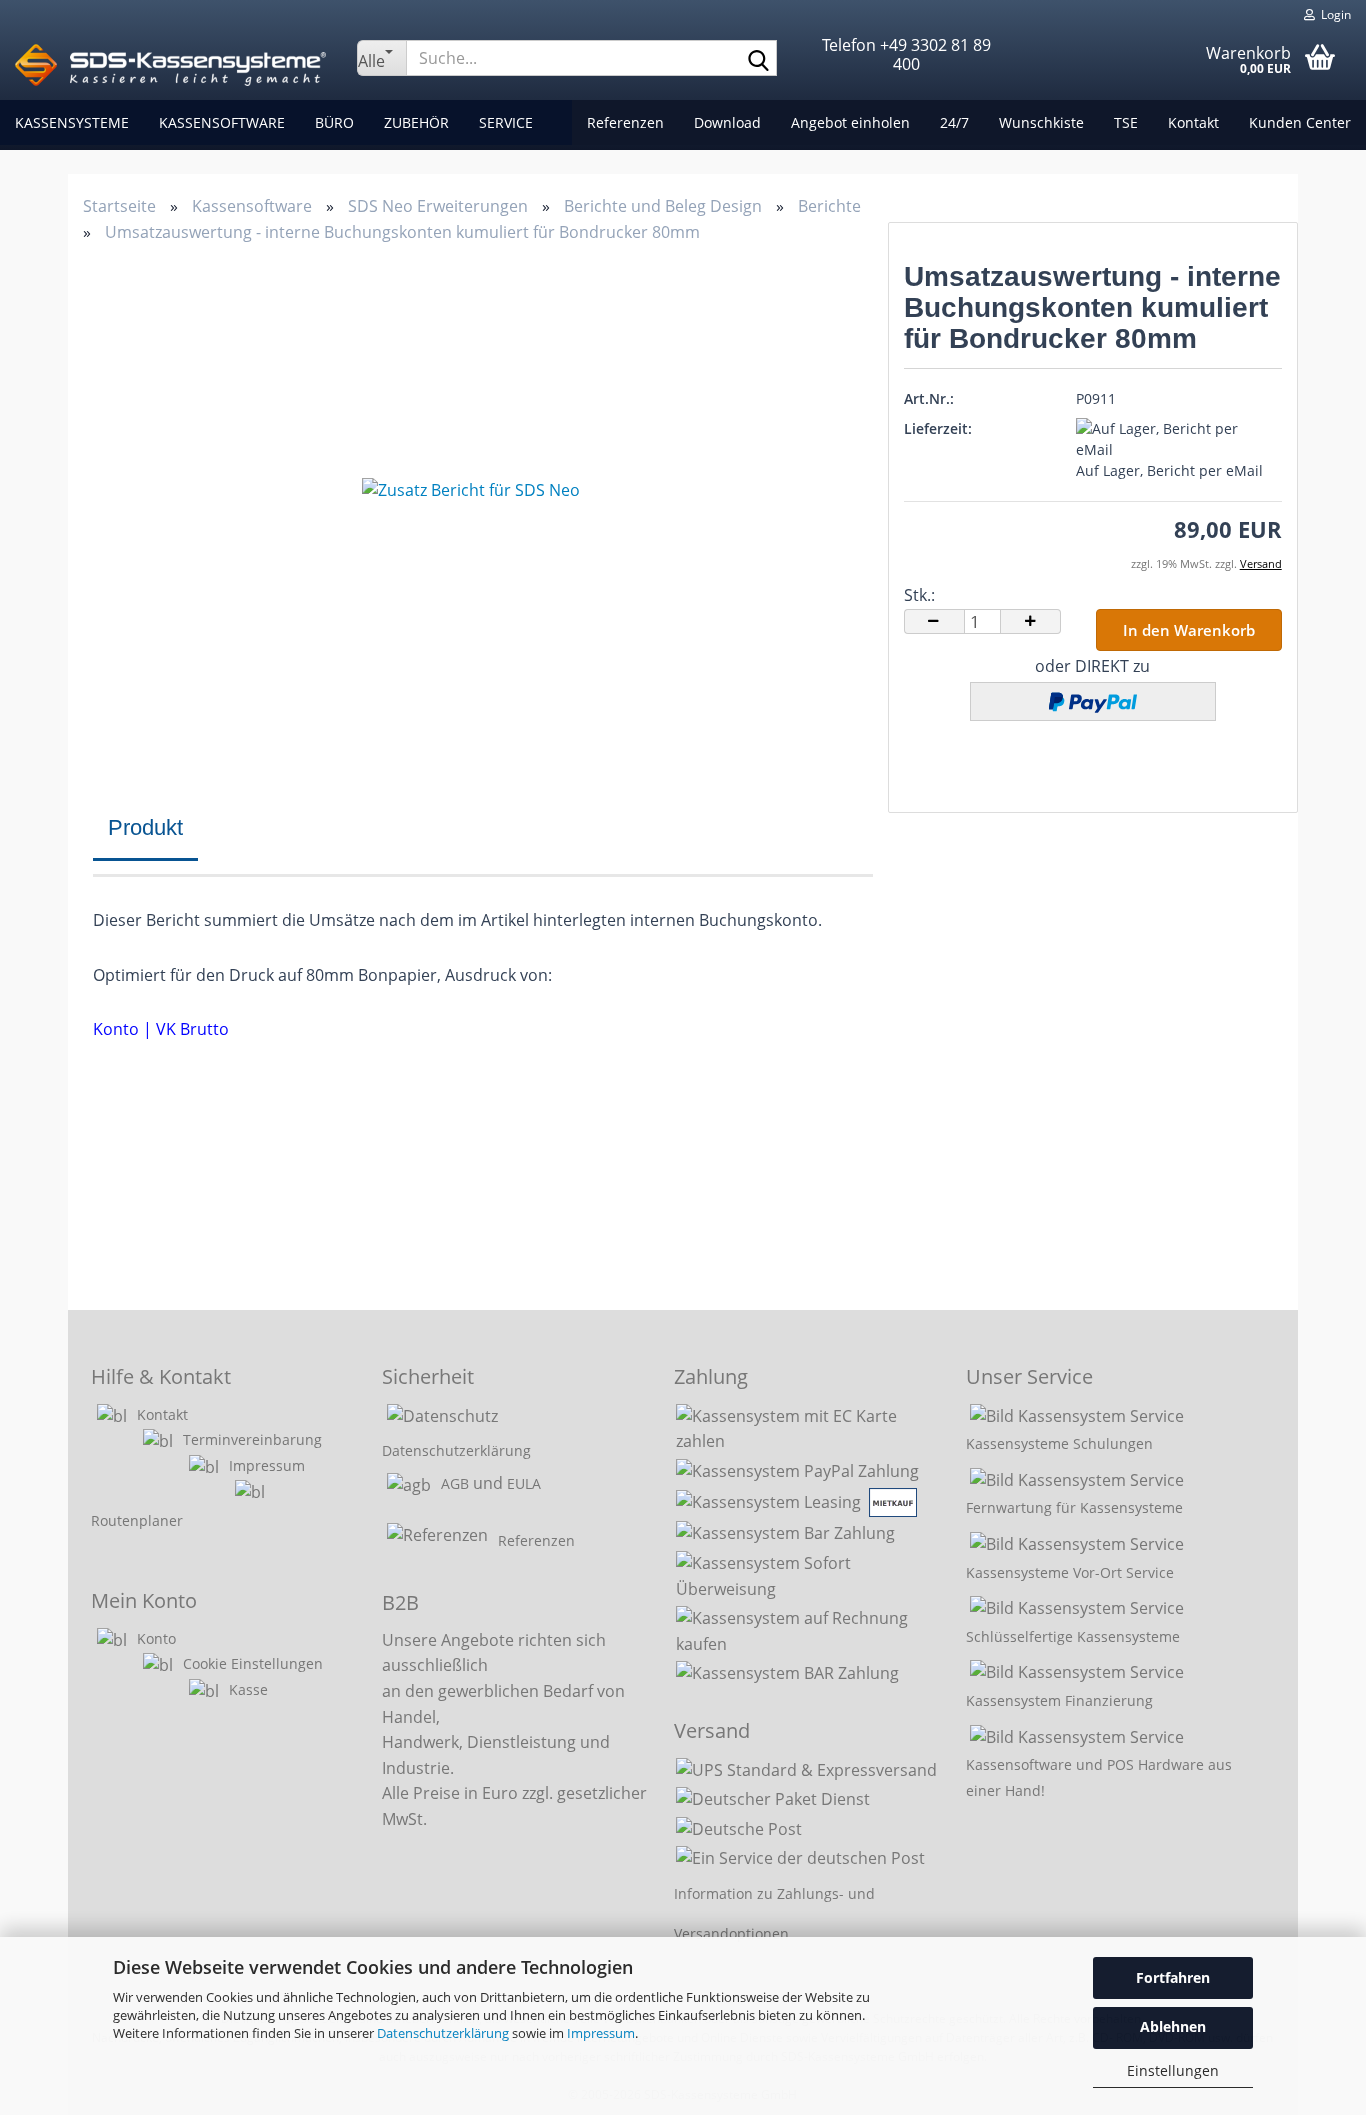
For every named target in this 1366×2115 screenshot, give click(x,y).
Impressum (601, 2033)
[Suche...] (758, 59)
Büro (334, 122)
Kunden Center (1300, 122)
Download (727, 122)
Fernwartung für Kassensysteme (1074, 1507)
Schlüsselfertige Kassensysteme (1073, 1636)
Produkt (145, 827)
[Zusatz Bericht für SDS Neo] (471, 489)
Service (506, 122)
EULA (524, 1483)
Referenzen (625, 122)
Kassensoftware (222, 122)
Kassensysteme (72, 122)
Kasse (248, 1689)
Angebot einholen (850, 122)
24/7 (954, 122)
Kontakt (1193, 122)
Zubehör (416, 122)
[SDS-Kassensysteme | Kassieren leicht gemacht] (171, 65)
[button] (934, 621)
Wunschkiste (1041, 122)
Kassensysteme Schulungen (1059, 1443)
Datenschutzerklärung (443, 2033)
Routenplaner (137, 1520)
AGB (455, 1483)
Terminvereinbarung (252, 1439)
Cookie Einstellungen (253, 1663)
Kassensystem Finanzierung (1059, 1700)
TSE (1126, 122)
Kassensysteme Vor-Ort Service (1070, 1572)
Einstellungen (1173, 2070)
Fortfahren (1173, 1977)
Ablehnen (1173, 2026)
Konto (156, 1638)
